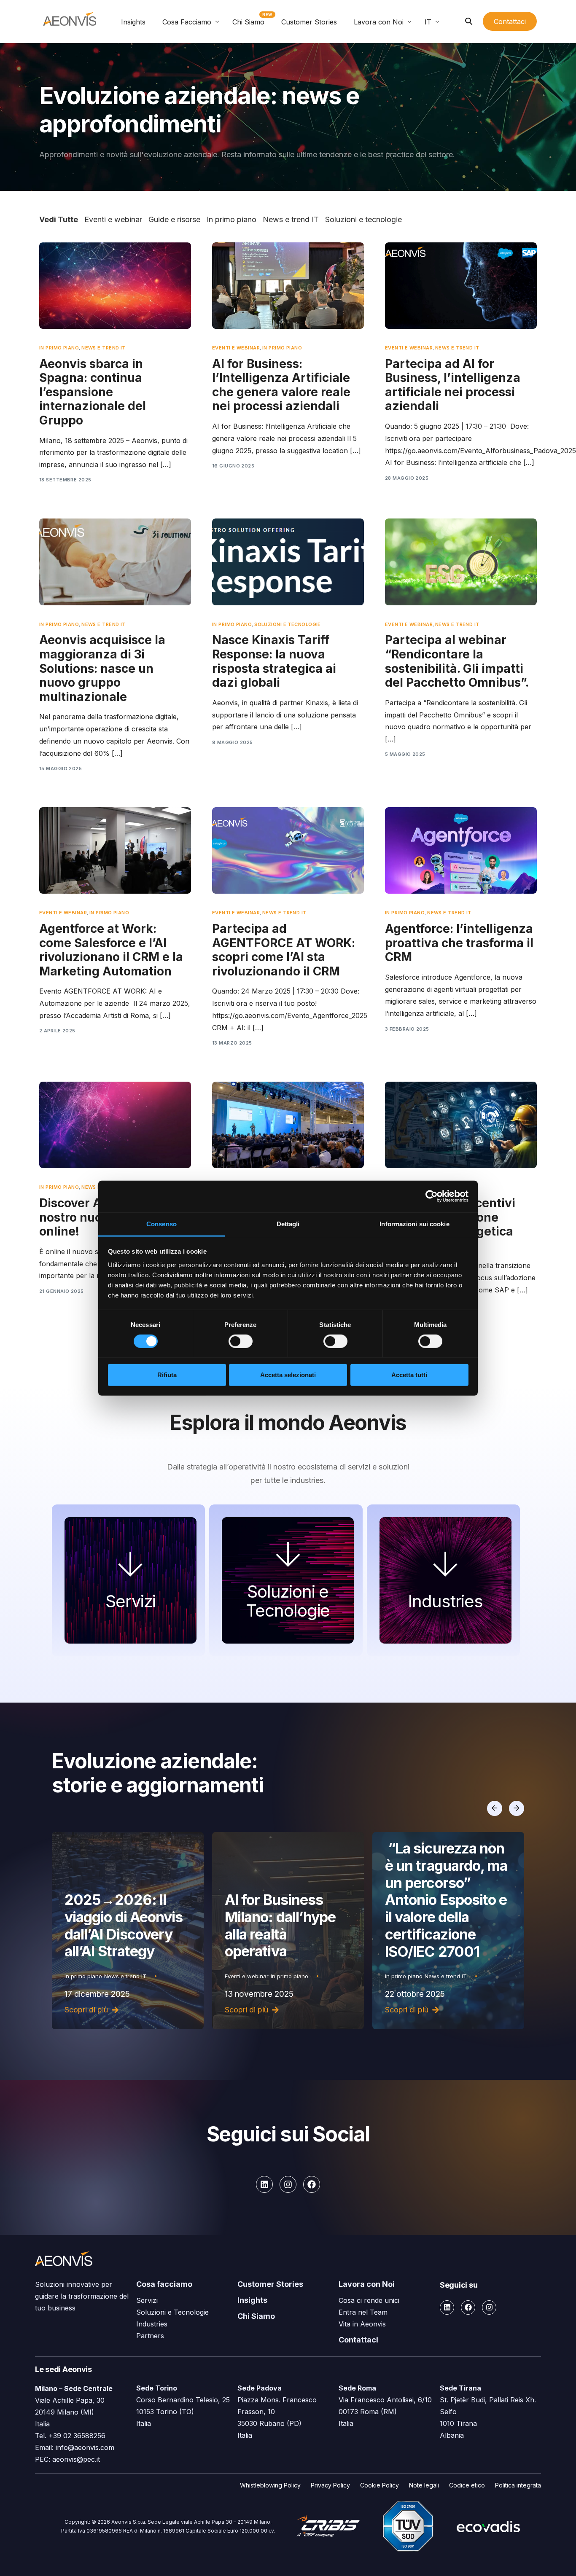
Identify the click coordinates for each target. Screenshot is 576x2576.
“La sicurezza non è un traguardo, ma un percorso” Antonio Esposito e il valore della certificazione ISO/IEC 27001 (286, 1900)
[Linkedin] (264, 2184)
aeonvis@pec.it (76, 2459)
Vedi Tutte (59, 219)
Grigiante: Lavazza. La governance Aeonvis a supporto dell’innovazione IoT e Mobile (448, 1908)
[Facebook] (312, 2184)
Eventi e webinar (113, 219)
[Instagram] (288, 2184)
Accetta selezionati (288, 1375)
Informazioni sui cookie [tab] (414, 1224)
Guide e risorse (174, 219)
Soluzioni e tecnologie (363, 219)
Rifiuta (167, 1375)
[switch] (241, 1341)
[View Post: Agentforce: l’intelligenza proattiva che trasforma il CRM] (461, 850)
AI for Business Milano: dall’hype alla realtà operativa (120, 1926)
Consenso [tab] (161, 1224)
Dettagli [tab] (288, 1224)
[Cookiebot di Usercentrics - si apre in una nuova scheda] (432, 1196)
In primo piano (231, 219)
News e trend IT (291, 219)
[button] (495, 1808)
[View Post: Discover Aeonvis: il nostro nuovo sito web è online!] (115, 1125)
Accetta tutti (409, 1375)
